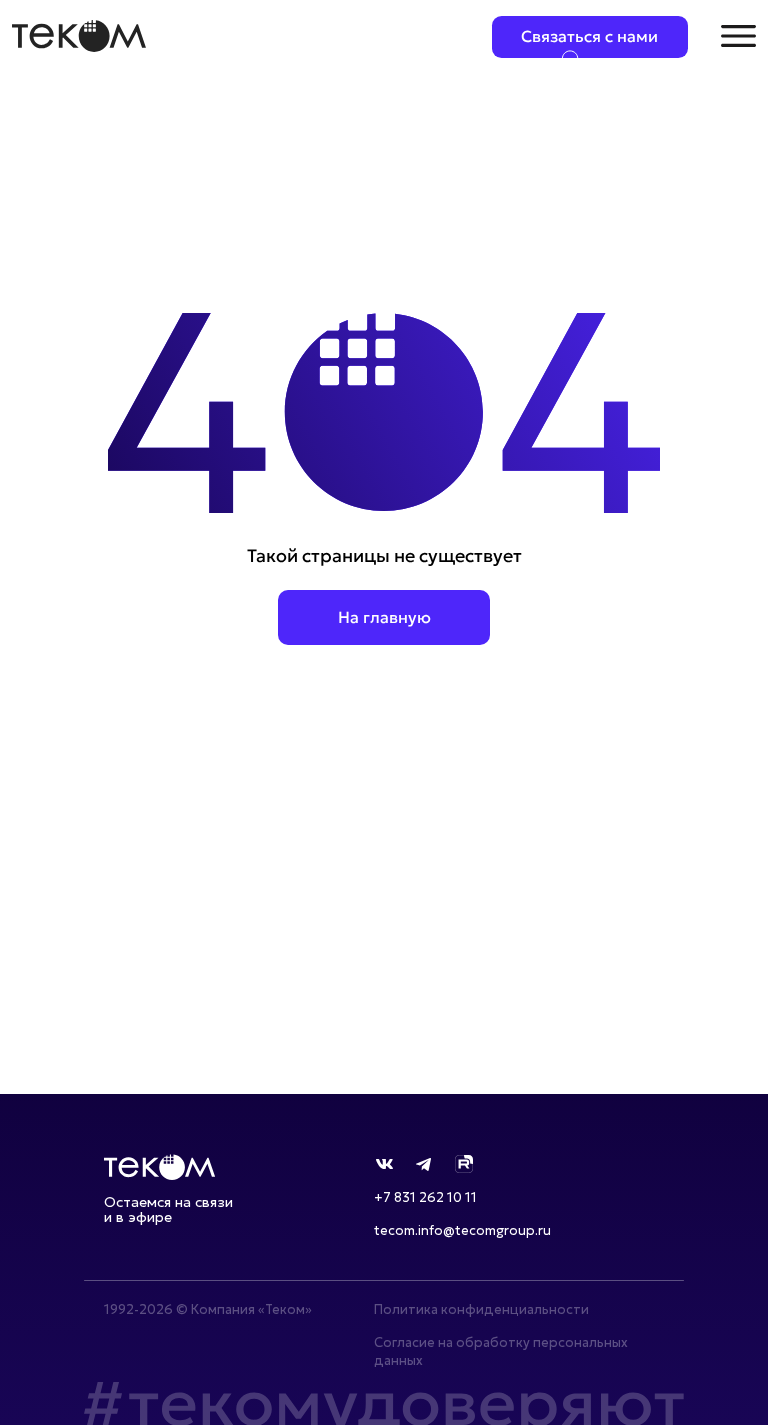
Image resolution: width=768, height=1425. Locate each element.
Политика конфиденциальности (481, 1309)
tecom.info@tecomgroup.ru (462, 1230)
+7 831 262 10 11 (425, 1197)
